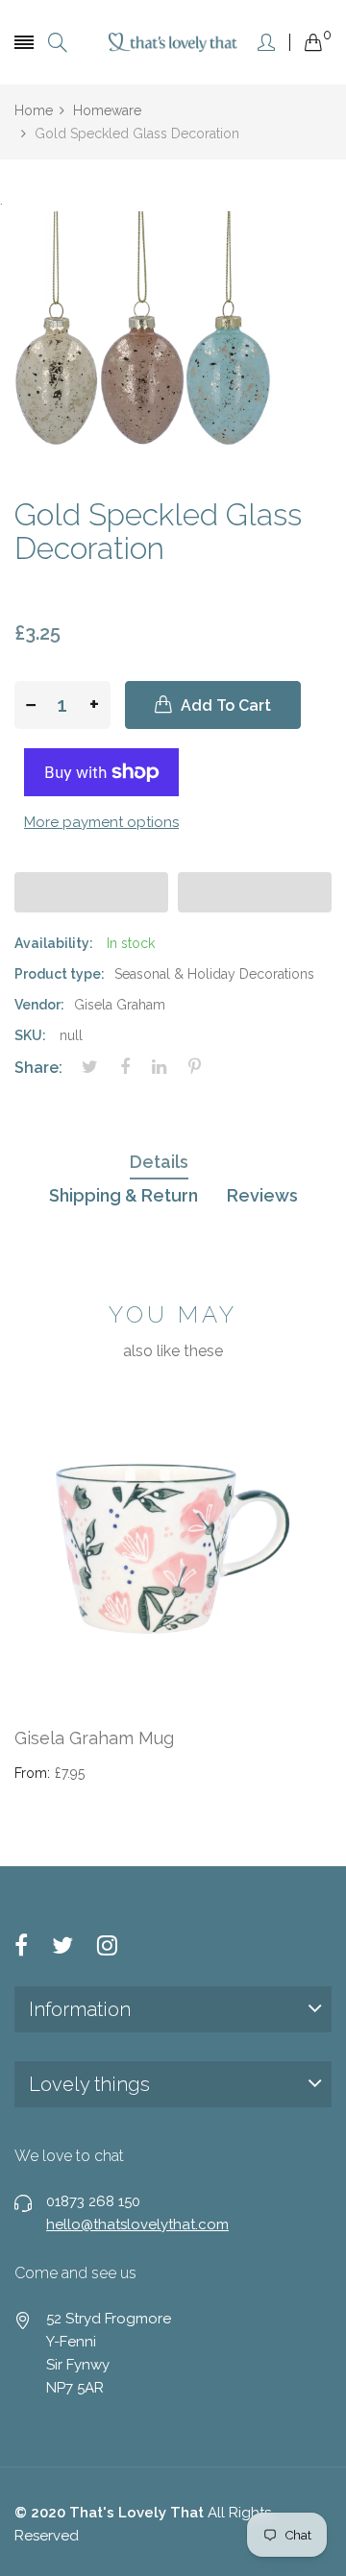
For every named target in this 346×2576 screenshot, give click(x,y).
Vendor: (39, 1005)
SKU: (30, 1035)
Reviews (262, 1195)
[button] (91, 892)
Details (159, 1162)
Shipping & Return (124, 1195)
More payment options (101, 822)
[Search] (58, 43)
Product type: (60, 974)
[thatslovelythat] (173, 42)
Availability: (54, 943)
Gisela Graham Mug (94, 1738)
